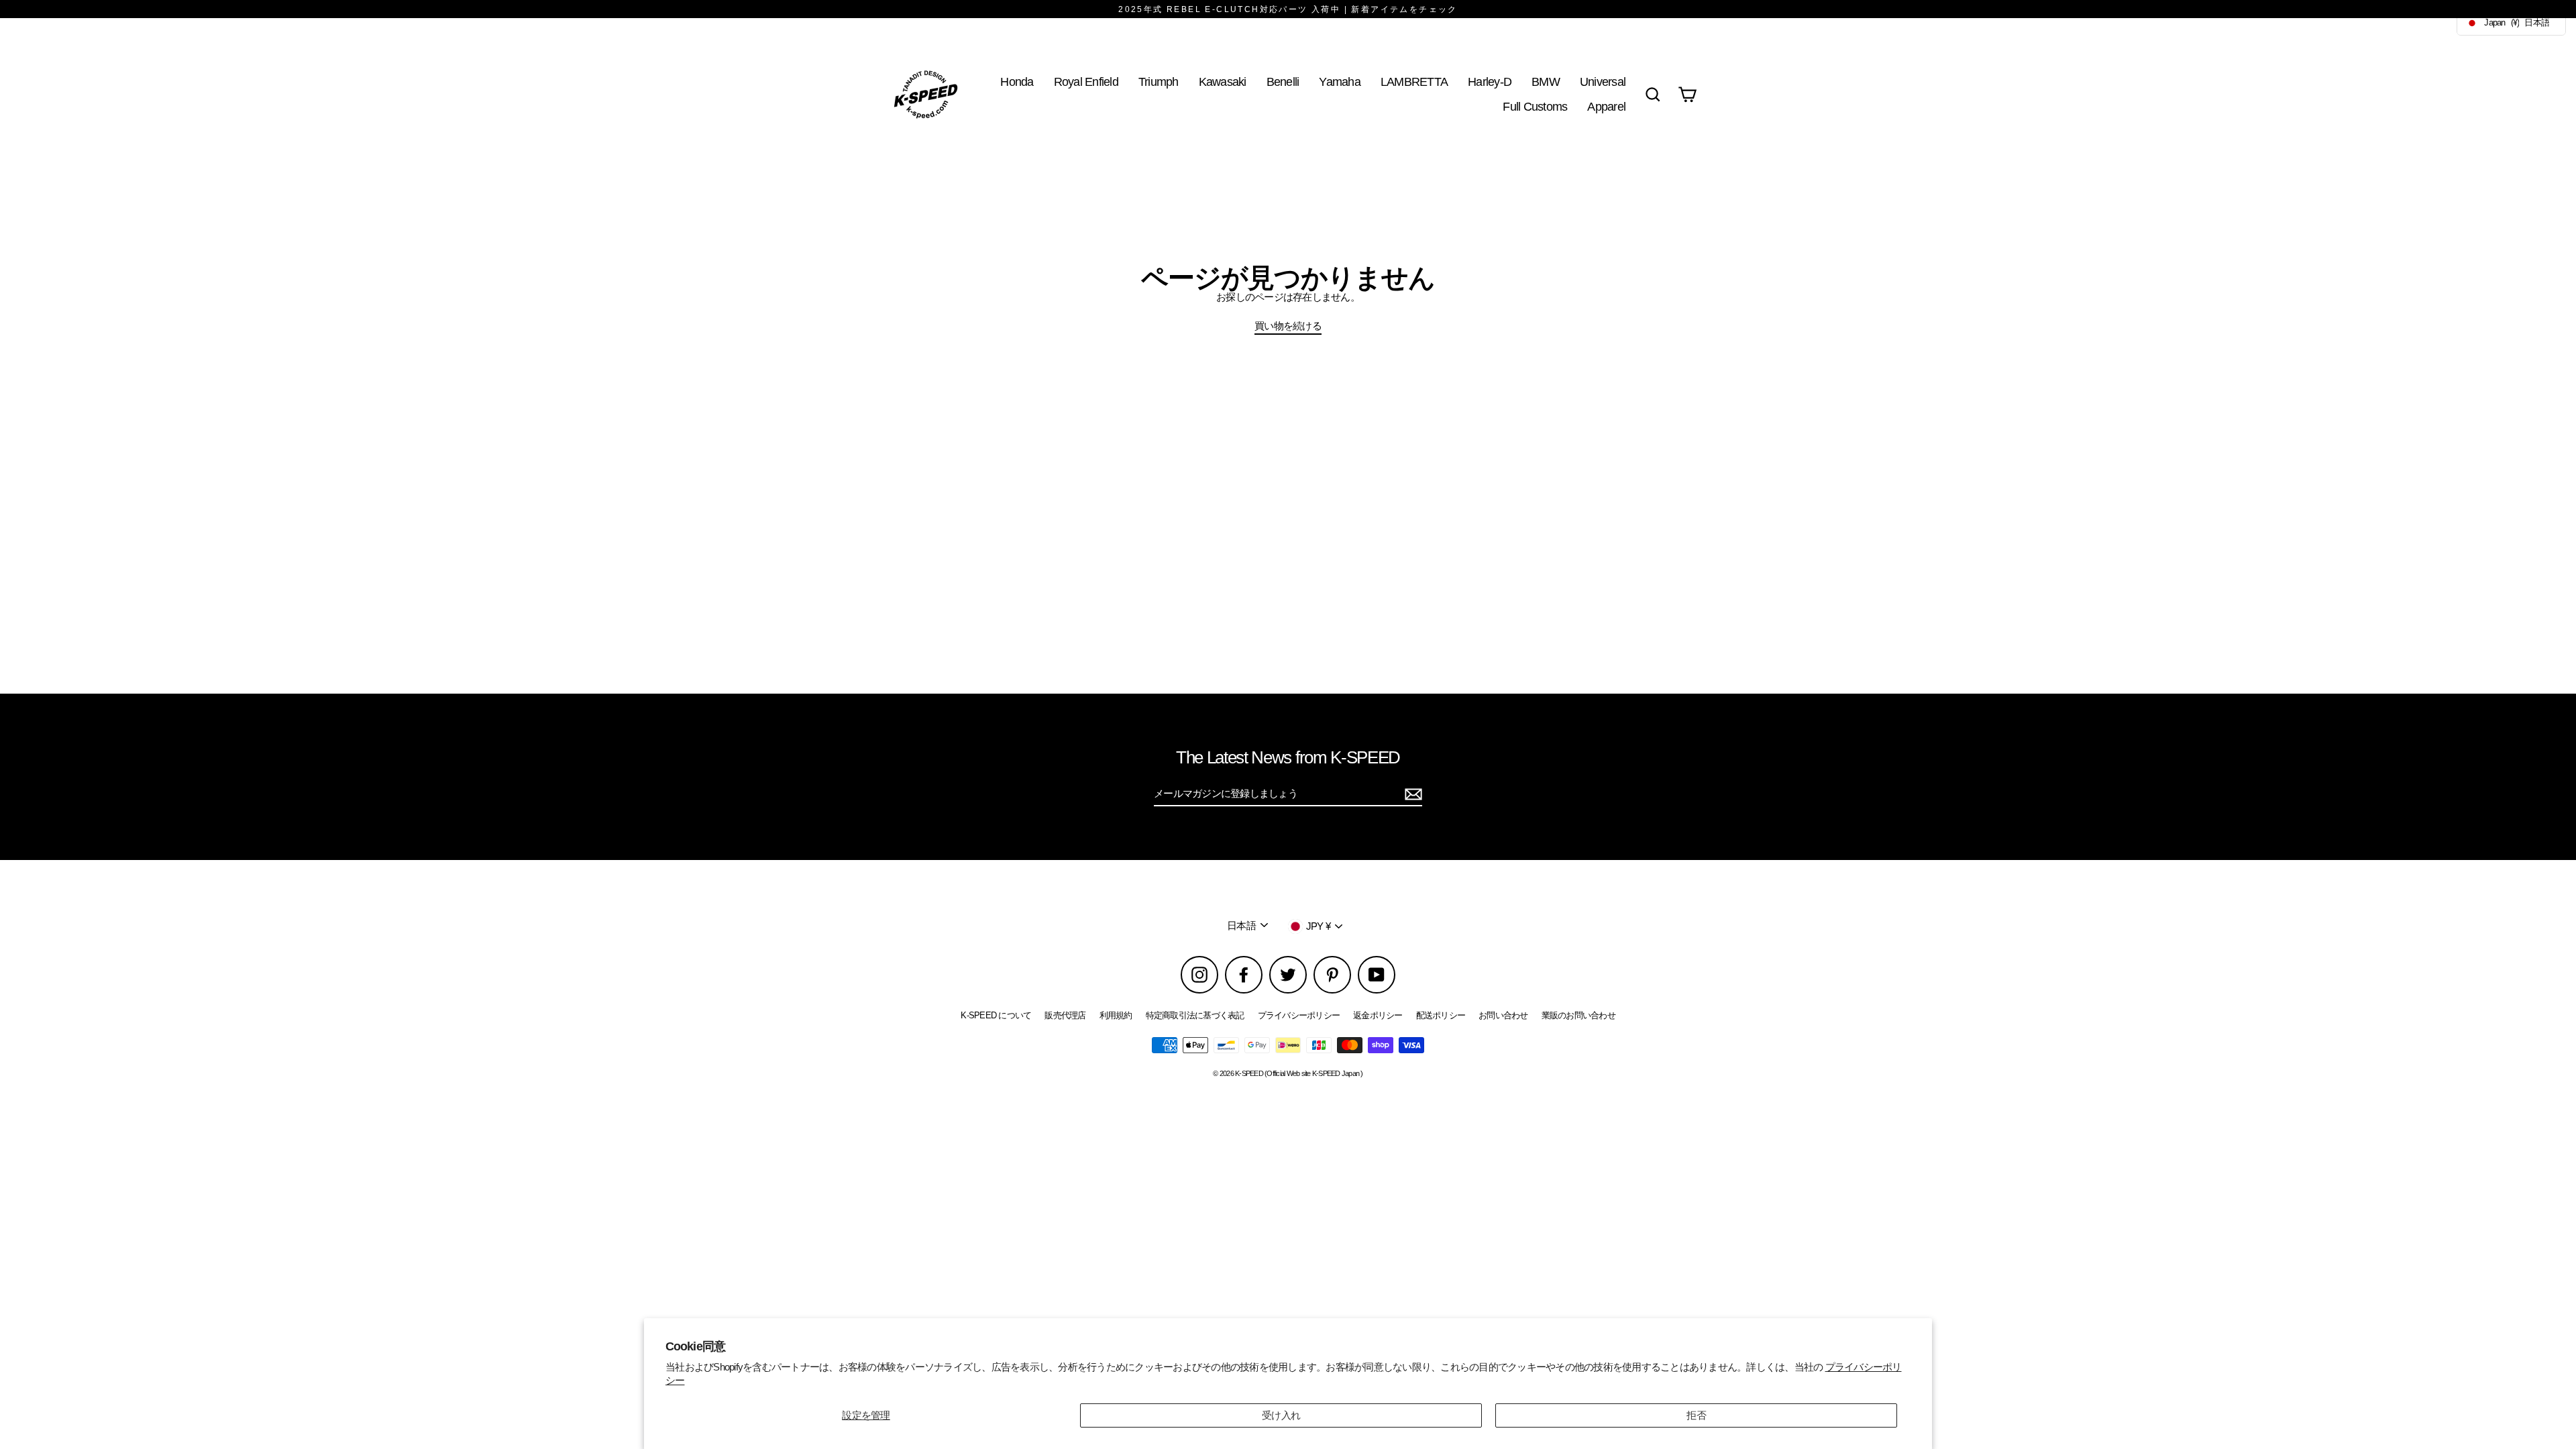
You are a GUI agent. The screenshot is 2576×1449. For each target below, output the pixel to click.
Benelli (1283, 82)
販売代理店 (1065, 1015)
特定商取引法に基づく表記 (1195, 1015)
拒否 (1696, 1415)
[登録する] (1411, 794)
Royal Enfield (1086, 82)
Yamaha (1340, 82)
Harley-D (1490, 82)
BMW (1546, 82)
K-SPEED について (996, 1015)
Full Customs (1535, 106)
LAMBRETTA (1414, 82)
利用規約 (1116, 1015)
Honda (1017, 82)
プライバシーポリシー (1299, 1015)
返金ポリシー (1378, 1015)
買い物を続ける (1288, 326)
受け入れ (1281, 1415)
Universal (1603, 82)
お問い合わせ (1503, 1015)
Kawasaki (1223, 82)
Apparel (1606, 106)
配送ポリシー (1441, 1015)
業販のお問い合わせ (1578, 1015)
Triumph (1159, 82)
